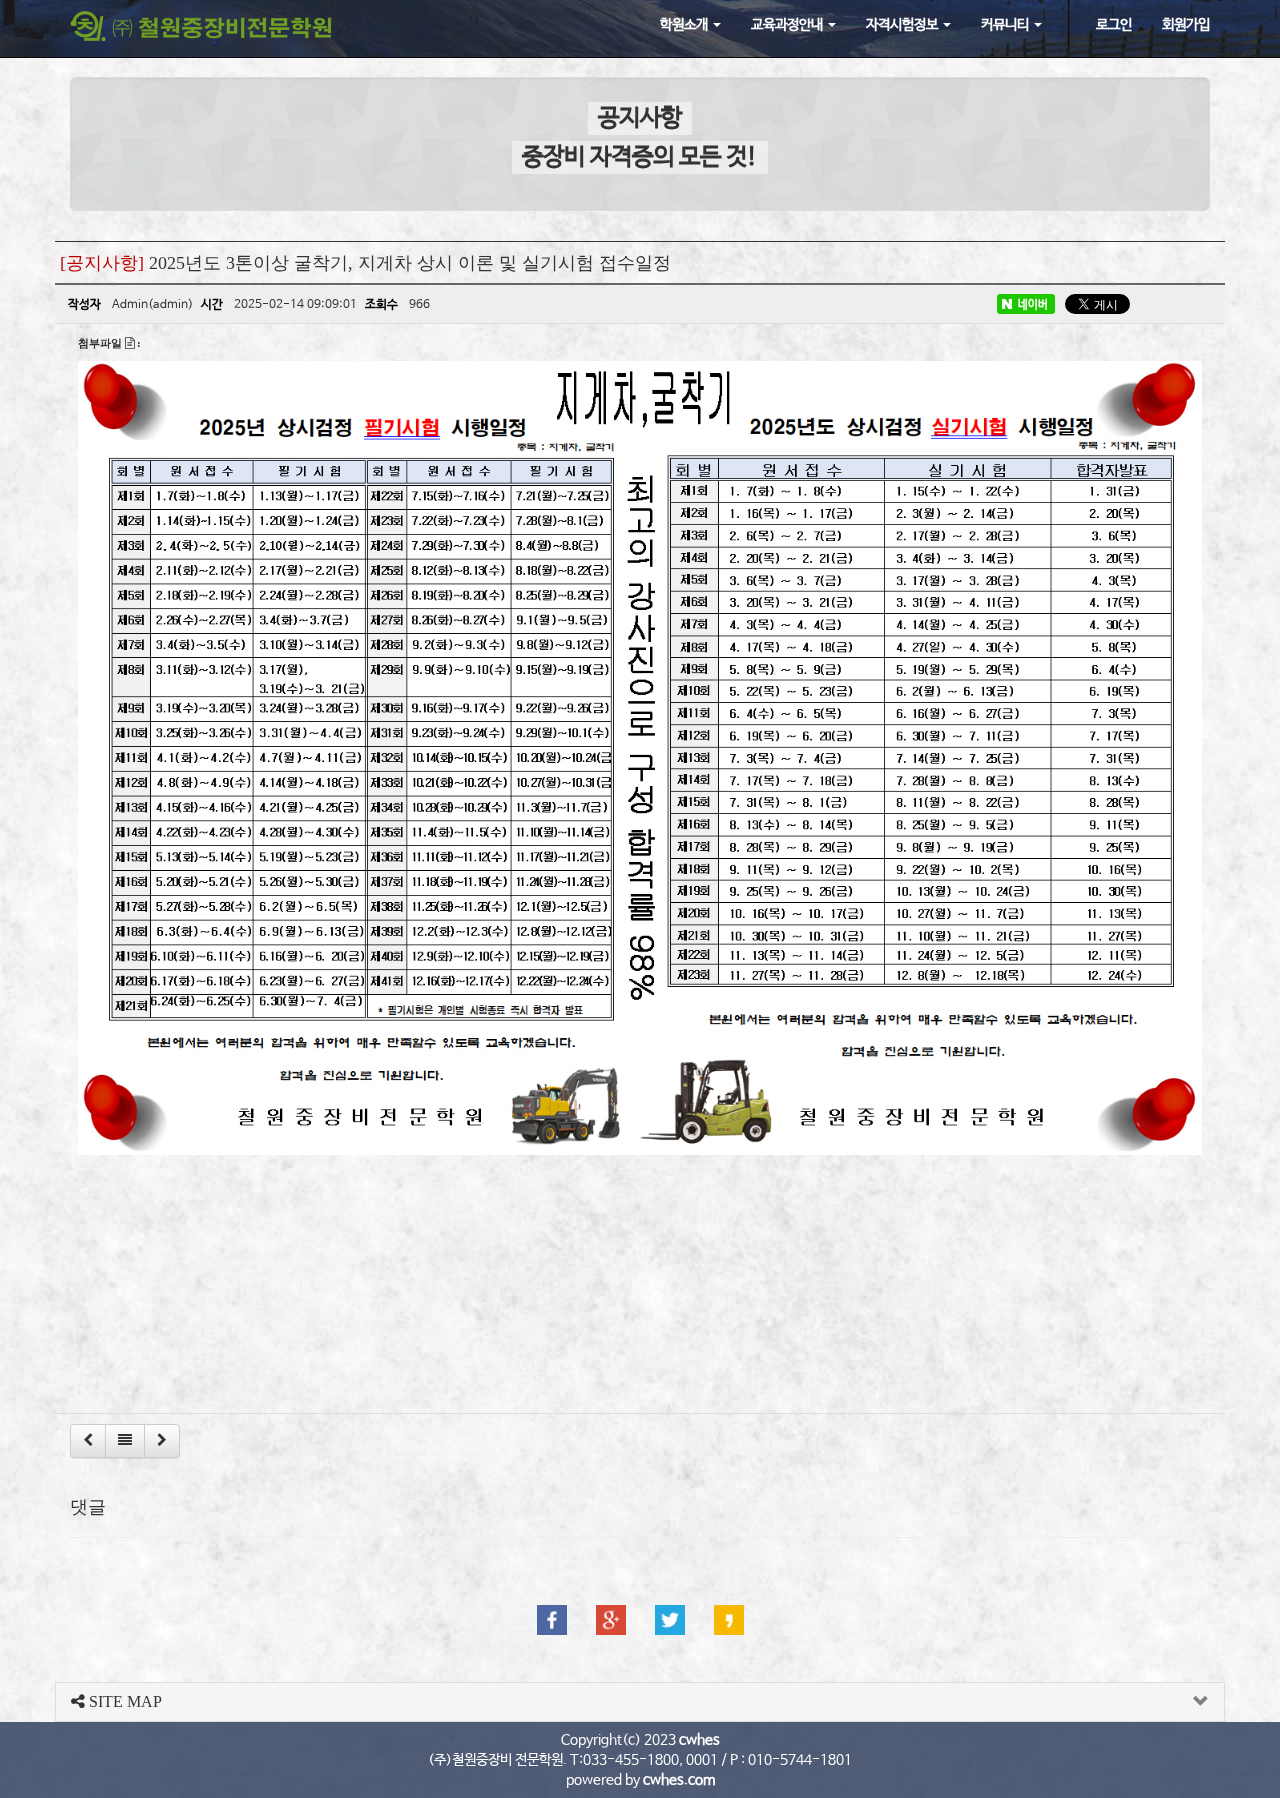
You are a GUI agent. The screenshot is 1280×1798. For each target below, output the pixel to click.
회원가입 (1186, 25)
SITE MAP (123, 1701)
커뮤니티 (1006, 25)
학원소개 (685, 25)
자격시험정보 (903, 25)
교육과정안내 (788, 25)
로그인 (1114, 25)
